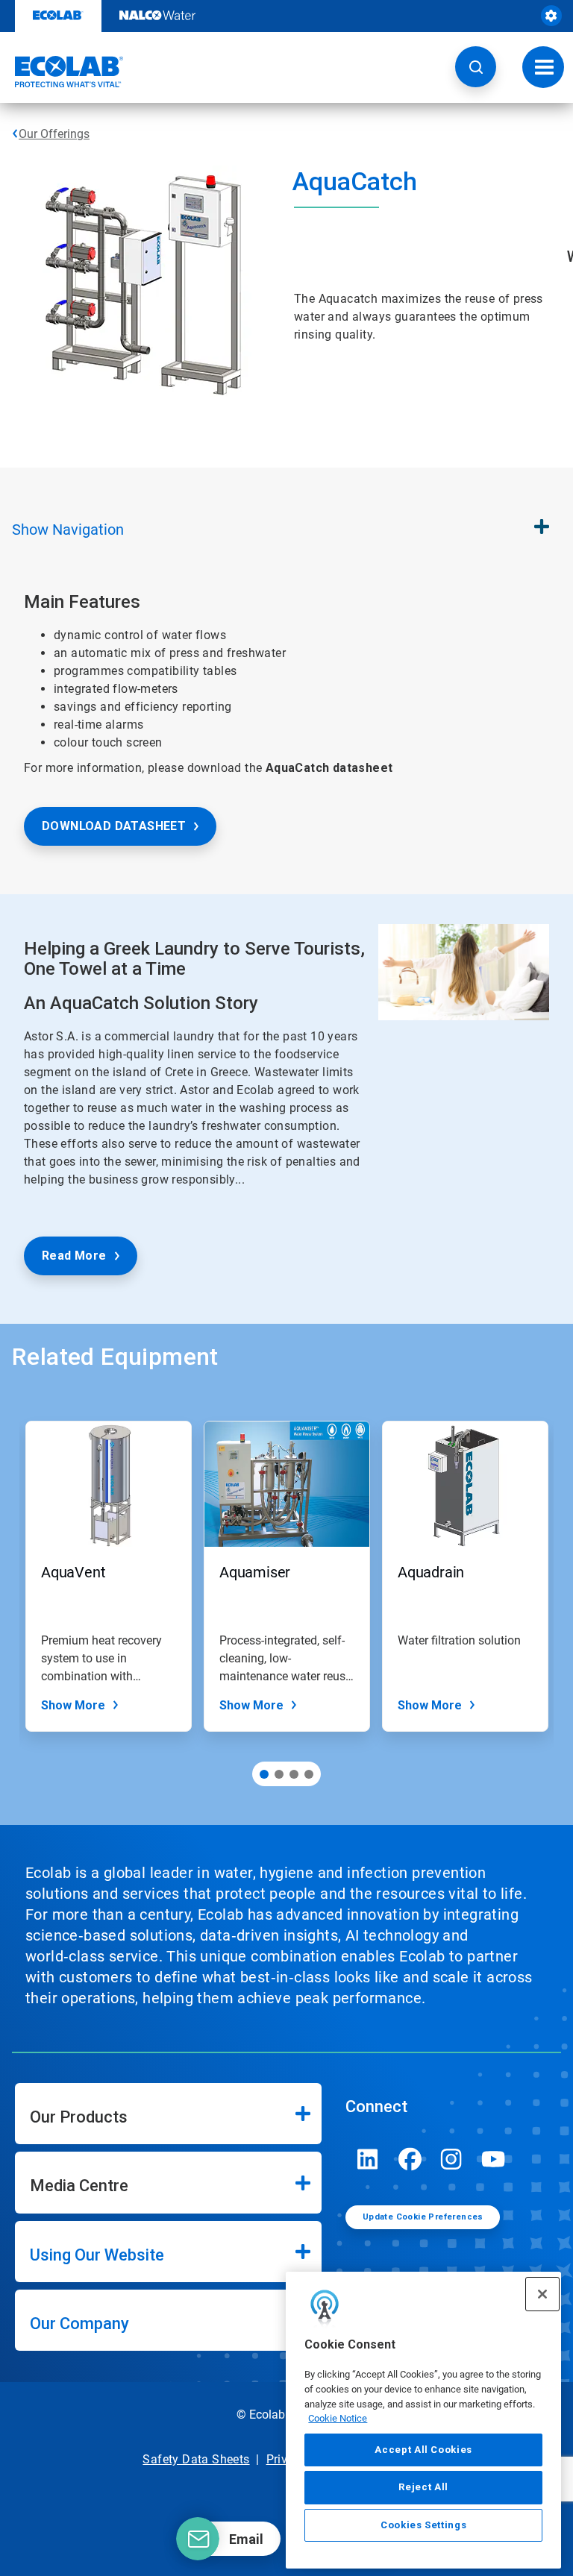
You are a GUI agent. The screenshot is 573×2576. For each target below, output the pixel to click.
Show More (73, 1705)
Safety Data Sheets (196, 2459)
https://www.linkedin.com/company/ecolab (368, 2159)
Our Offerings (54, 134)
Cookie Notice (338, 2418)
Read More (74, 1256)
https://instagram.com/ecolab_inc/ (451, 2159)
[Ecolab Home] (62, 72)
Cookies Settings (424, 2525)
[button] (476, 67)
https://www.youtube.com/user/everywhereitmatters (493, 2159)
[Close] (542, 2294)
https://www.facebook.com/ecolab (410, 2159)
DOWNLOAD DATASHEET (114, 826)
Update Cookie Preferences (423, 2217)
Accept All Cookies (423, 2450)
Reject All (423, 2487)
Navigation (68, 530)
